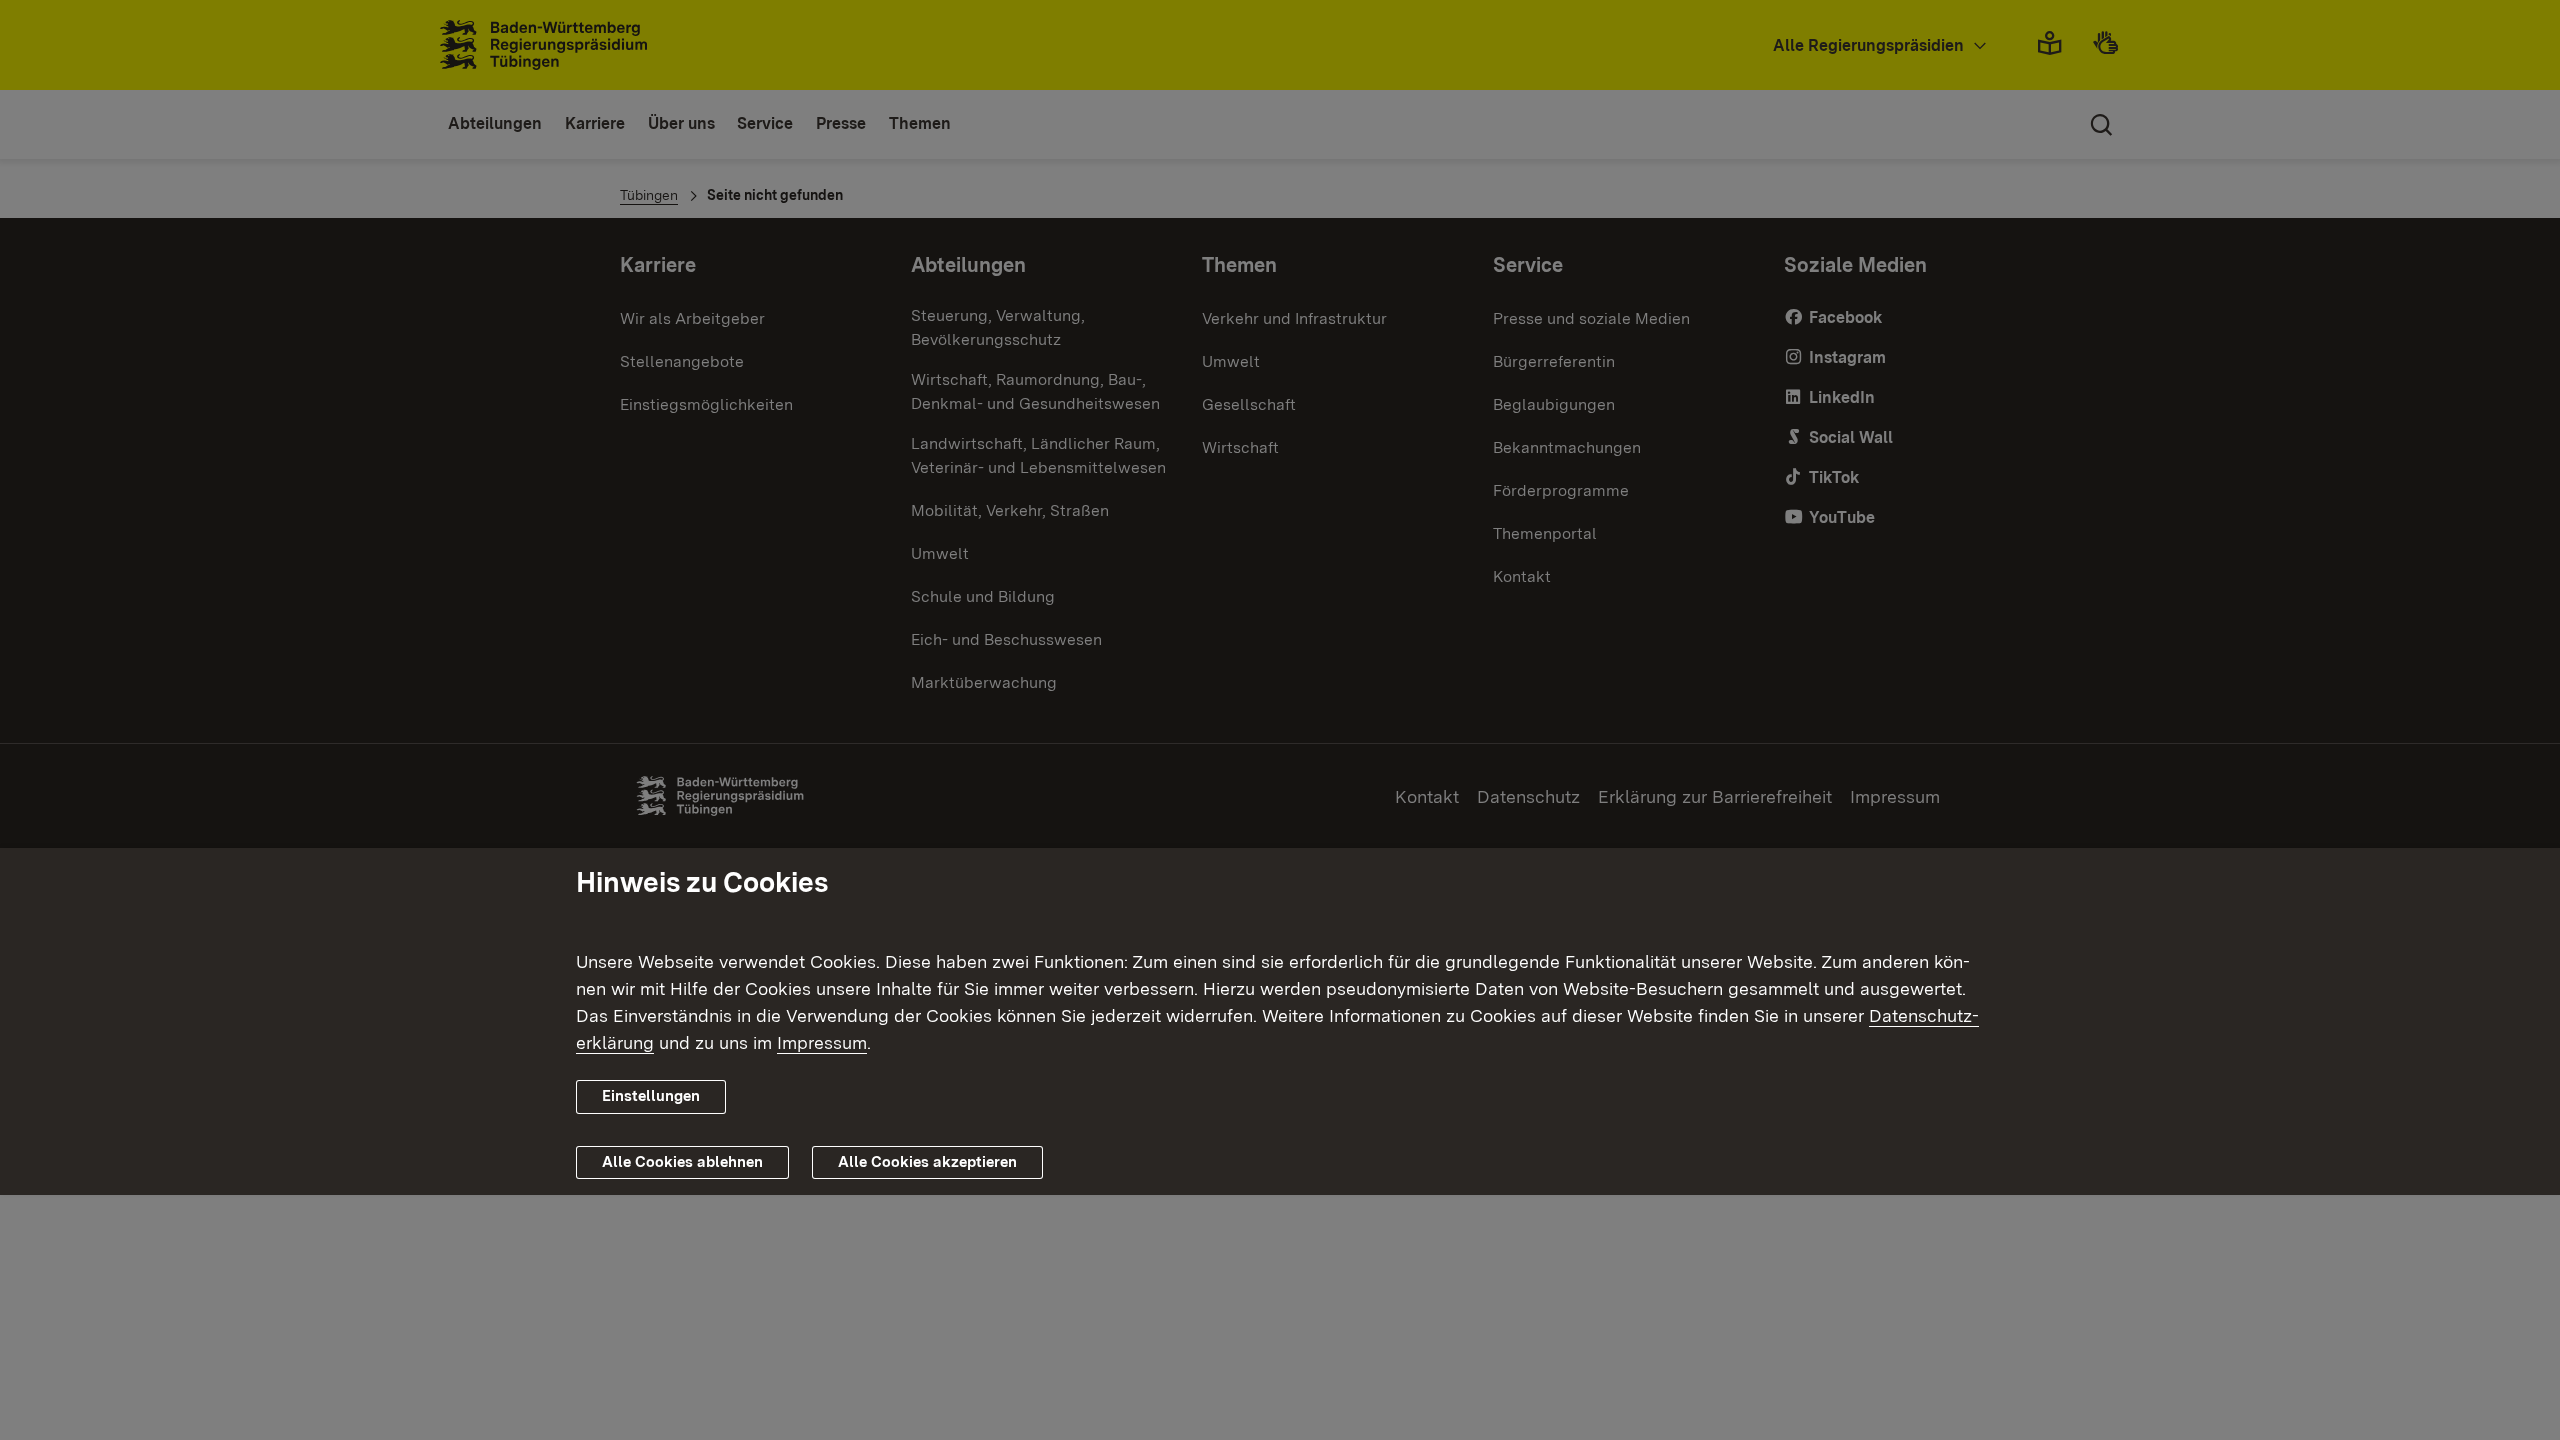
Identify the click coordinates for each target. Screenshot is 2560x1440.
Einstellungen (651, 1096)
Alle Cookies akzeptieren (927, 1162)
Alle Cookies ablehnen (682, 1162)
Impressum (822, 1042)
